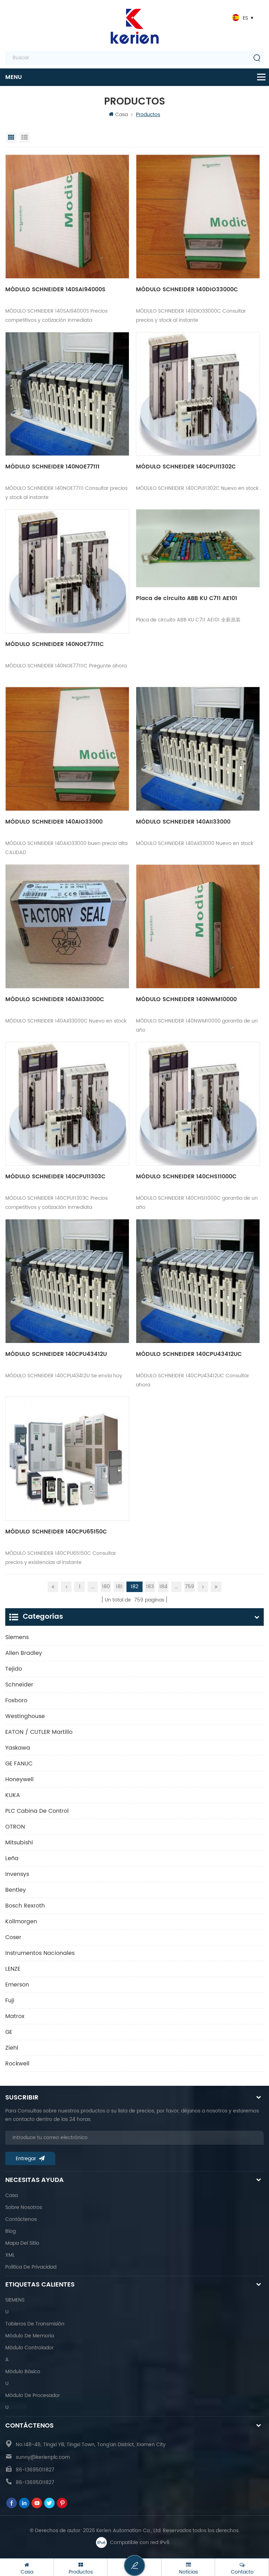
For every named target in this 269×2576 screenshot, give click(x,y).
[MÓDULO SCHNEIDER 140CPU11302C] (198, 394)
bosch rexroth (25, 1906)
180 (106, 1587)
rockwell (17, 2064)
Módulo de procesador (33, 2395)
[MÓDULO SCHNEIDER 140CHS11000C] (198, 1104)
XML (10, 2255)
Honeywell (19, 1779)
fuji (10, 2001)
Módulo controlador (29, 2348)
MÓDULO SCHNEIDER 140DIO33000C (187, 289)
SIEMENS (15, 2300)
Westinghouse (25, 1716)
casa (12, 2195)
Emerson (17, 1985)
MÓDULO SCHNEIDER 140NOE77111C (54, 644)
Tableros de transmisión (35, 2324)
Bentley (16, 1890)
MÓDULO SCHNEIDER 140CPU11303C (55, 1177)
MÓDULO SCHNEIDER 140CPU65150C (56, 1532)
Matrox (15, 2016)
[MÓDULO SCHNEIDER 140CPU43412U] (67, 1281)
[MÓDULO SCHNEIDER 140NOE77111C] (67, 571)
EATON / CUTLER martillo (39, 1732)
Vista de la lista (25, 138)
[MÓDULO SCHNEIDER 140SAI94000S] (67, 217)
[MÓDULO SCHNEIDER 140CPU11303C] (67, 1104)
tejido (14, 1669)
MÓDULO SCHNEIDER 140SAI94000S (55, 289)
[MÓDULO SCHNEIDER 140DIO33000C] (198, 217)
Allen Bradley (24, 1653)
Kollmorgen (21, 1922)
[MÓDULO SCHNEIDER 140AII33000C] (67, 926)
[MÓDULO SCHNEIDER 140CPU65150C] (67, 1459)
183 (150, 1587)
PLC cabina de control (37, 1811)
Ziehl (12, 2048)
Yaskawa (18, 1748)
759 (189, 1587)
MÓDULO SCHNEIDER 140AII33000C (55, 999)
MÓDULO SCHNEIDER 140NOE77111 (52, 467)
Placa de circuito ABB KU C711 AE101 (187, 598)
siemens (17, 1637)
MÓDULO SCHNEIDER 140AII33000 (183, 822)
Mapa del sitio (22, 2243)
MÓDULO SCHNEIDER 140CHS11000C (186, 1177)
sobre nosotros (24, 2207)
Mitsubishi (19, 1843)
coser (13, 1937)
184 (163, 1587)
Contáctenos (21, 2219)
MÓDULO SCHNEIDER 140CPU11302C (186, 467)
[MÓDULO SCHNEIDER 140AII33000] (198, 749)
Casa (122, 115)
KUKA (13, 1795)
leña (12, 1858)
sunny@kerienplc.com (43, 2457)
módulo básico (23, 2372)
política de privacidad (31, 2267)
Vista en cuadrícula (11, 138)
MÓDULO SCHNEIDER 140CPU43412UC (189, 1354)
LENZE (13, 1969)
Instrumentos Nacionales (40, 1953)
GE (9, 2032)
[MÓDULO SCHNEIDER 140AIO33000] (67, 749)
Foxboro (16, 1700)
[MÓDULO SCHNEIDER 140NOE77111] (67, 394)
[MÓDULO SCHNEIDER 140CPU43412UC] (198, 1281)
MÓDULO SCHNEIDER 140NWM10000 (186, 999)
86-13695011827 (35, 2470)
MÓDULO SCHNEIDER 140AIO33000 (54, 822)
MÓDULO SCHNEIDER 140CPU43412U (56, 1354)
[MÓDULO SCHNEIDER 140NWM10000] (198, 926)
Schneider (19, 1685)
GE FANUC (19, 1764)
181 (119, 1587)
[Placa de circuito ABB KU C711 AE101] (198, 548)
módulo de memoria (30, 2336)
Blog (11, 2231)
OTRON (15, 1827)
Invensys (17, 1874)
